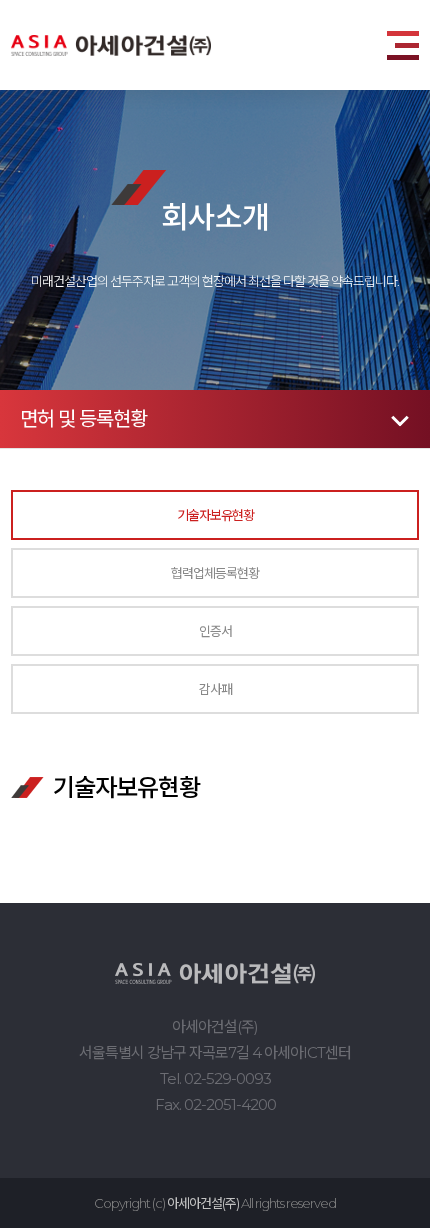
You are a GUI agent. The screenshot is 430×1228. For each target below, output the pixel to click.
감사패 (215, 688)
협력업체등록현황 (215, 572)
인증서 (215, 630)
